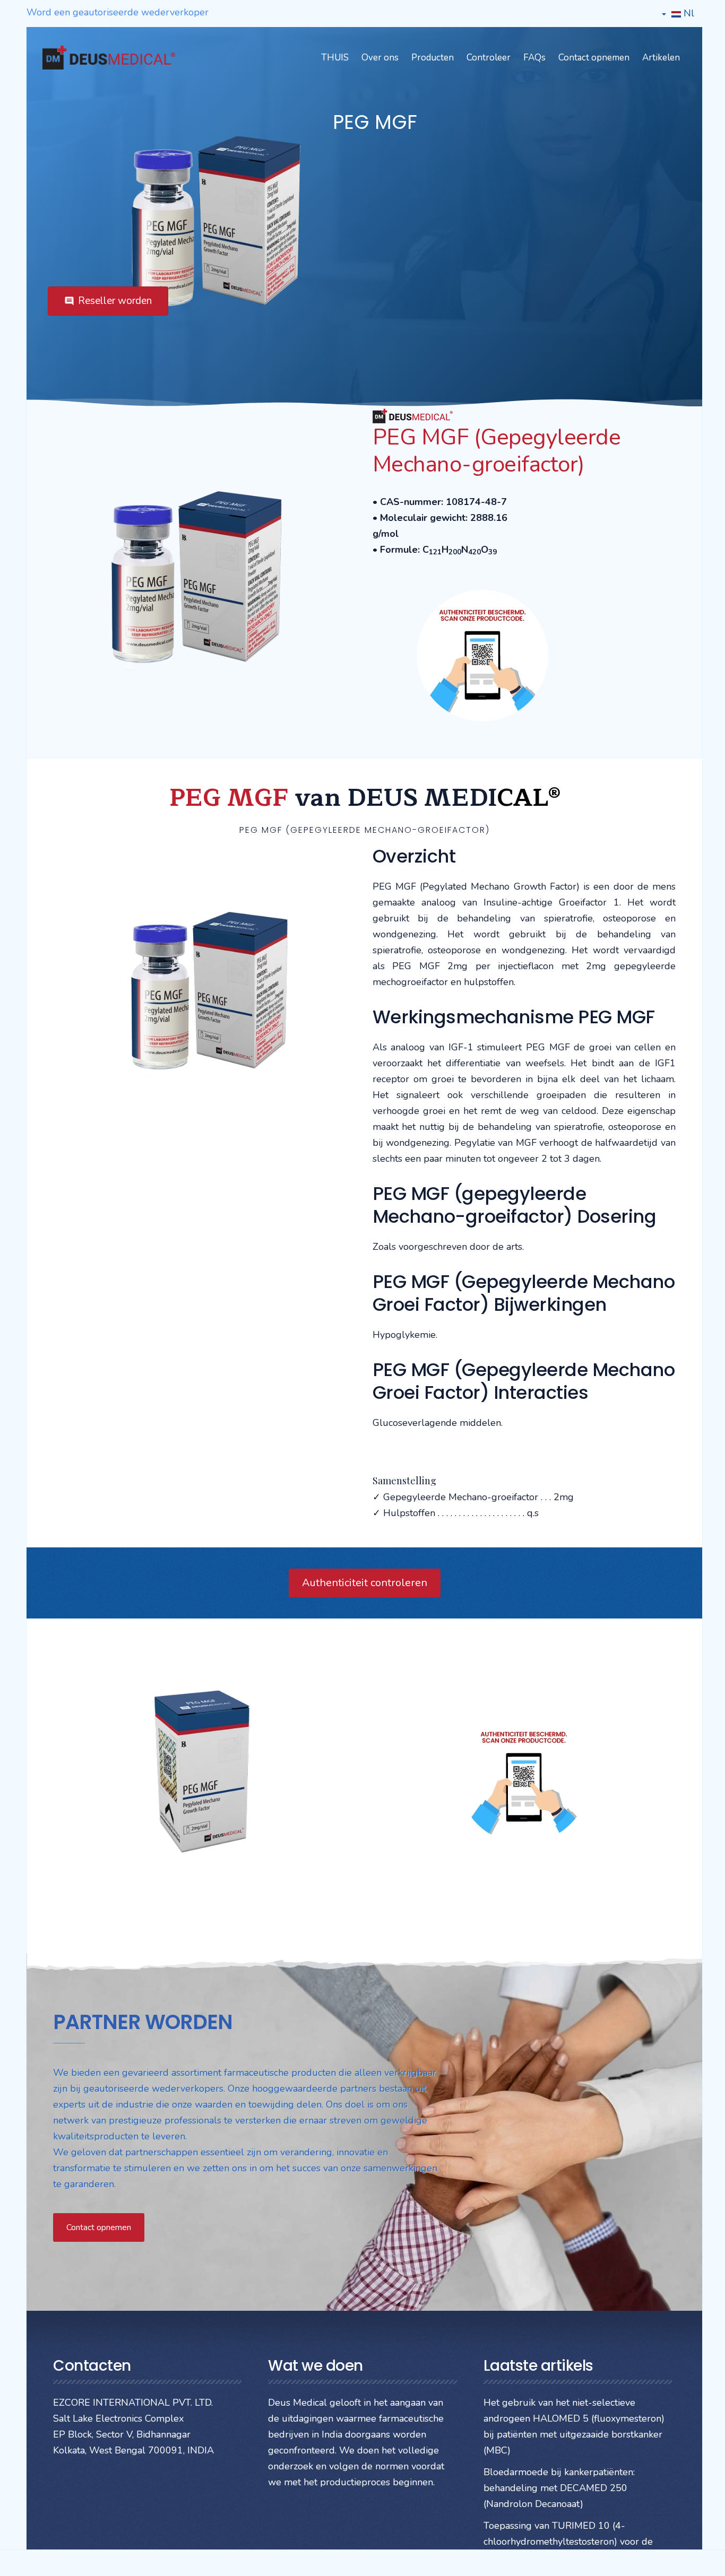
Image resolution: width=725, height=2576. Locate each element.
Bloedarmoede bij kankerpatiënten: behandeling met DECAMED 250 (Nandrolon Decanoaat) (559, 2488)
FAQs (534, 58)
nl (688, 13)
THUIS (335, 58)
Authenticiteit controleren (365, 1583)
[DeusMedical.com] (109, 58)
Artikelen (661, 58)
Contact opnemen (594, 58)
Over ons (380, 58)
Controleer (489, 58)
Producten (433, 58)
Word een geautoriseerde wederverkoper (118, 12)
